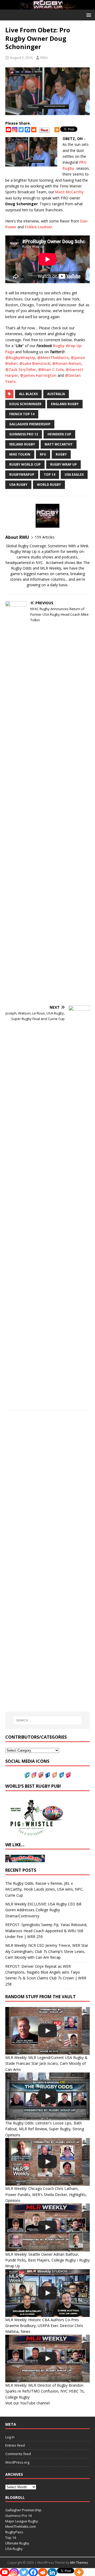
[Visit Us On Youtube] (41, 1775)
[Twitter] (21, 130)
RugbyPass (14, 2532)
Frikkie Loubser (39, 227)
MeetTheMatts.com (21, 2526)
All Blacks (28, 394)
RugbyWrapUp (22, 474)
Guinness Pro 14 (18, 2516)
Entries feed (15, 2445)
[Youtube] (8, 130)
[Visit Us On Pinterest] (68, 1775)
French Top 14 (22, 414)
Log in (10, 2437)
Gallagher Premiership (30, 424)
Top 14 (49, 474)
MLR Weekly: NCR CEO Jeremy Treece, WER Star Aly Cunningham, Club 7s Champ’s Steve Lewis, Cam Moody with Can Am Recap (47, 1951)
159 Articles (45, 537)
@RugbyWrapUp (20, 358)
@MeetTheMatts (53, 358)
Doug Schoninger (25, 404)
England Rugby (65, 404)
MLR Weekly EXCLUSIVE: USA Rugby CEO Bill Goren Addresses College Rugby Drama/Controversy (43, 1910)
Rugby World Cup (25, 464)
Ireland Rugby (22, 444)
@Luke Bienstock (35, 363)
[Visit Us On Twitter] (27, 1775)
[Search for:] (47, 1720)
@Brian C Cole (51, 369)
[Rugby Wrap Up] (47, 6)
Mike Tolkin (20, 454)
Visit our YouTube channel (27, 2403)
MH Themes (79, 2563)
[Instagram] (15, 130)
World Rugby (49, 485)
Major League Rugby (22, 2521)
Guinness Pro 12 (24, 434)
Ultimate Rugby (17, 2543)
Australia (56, 394)
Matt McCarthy (69, 192)
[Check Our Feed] (54, 1775)
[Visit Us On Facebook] (47, 1775)
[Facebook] (27, 130)
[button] (88, 15)
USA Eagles (74, 474)
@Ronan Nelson (67, 363)
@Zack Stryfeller (21, 369)
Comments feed (18, 2454)
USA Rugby (18, 485)
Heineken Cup (59, 434)
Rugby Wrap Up (63, 464)
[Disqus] (47, 1489)
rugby (61, 454)
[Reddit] (34, 130)
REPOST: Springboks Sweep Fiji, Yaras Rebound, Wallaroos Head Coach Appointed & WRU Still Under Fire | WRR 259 (46, 1931)
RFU (43, 454)
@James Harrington (38, 375)
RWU (44, 58)
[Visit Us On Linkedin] (61, 1775)
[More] (57, 130)
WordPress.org (17, 2462)
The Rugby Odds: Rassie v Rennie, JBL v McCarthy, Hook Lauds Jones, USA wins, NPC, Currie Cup (44, 1889)
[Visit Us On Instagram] (34, 1775)
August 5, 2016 (21, 58)
